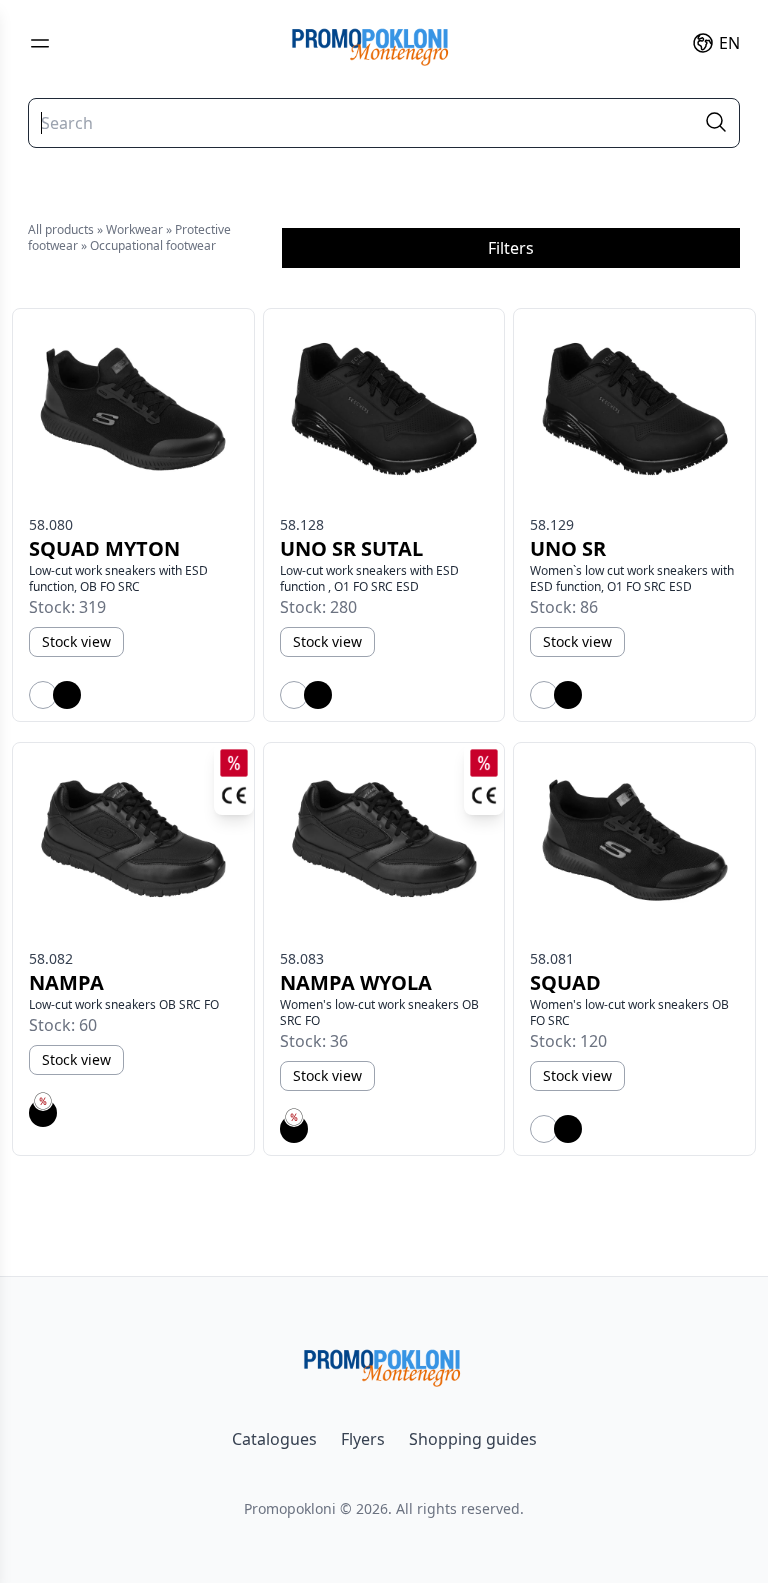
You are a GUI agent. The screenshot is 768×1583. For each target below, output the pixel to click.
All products (61, 229)
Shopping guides (473, 1439)
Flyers (363, 1439)
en (729, 43)
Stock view (76, 641)
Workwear (134, 229)
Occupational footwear (153, 245)
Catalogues (274, 1439)
